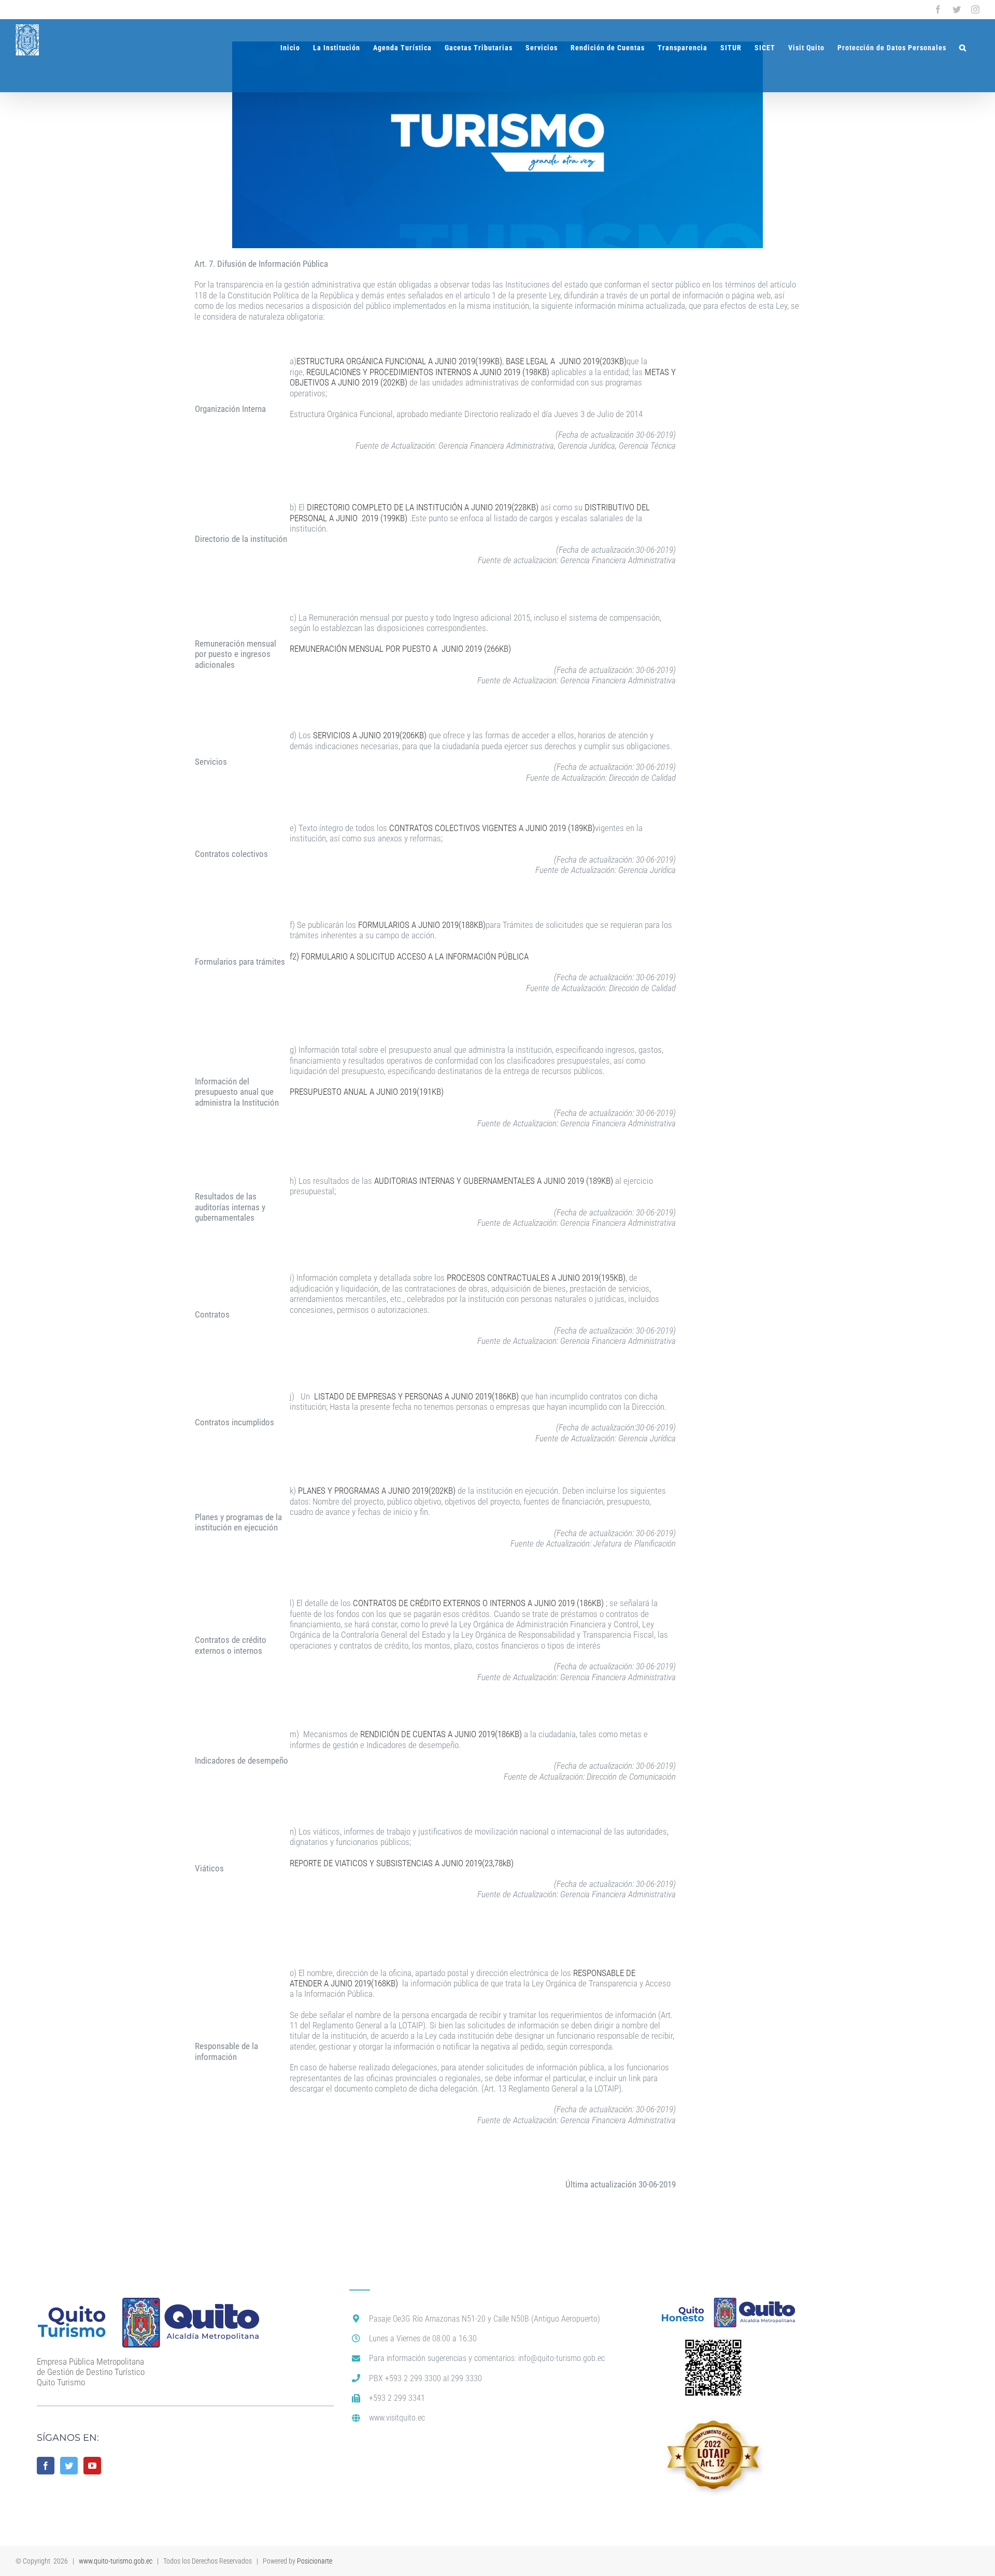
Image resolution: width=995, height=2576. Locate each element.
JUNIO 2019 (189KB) (560, 828)
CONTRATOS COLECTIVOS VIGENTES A (457, 828)
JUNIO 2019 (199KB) (372, 518)
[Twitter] (69, 2466)
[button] (963, 48)
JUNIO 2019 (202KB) (374, 382)
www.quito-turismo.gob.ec (116, 2561)
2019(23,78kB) (488, 1863)
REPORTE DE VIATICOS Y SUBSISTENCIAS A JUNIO (376, 1863)
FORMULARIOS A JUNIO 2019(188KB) (422, 925)
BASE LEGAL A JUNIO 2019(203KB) (566, 361)
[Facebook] (46, 2466)
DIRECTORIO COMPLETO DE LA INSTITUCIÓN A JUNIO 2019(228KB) (423, 507)
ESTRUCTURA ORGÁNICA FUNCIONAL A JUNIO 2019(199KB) (399, 361)
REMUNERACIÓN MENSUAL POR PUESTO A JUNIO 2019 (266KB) (400, 649)
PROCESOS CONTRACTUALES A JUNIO (513, 1278)
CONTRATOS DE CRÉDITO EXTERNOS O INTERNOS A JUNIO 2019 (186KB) (479, 1603)
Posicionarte (315, 2561)
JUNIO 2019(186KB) (485, 1396)
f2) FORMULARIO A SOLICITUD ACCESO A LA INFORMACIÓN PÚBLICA (409, 956)
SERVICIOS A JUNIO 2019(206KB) (371, 735)
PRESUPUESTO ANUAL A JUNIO (344, 1092)
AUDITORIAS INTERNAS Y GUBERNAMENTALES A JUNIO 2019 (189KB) (494, 1181)
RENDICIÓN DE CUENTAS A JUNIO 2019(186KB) (441, 1734)
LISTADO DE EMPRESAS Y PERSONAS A (383, 1396)
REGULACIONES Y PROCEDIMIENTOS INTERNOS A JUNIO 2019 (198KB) (428, 372)
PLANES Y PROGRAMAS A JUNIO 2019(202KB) (378, 1491)
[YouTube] (92, 2466)
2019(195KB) (603, 1278)
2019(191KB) (421, 1092)
